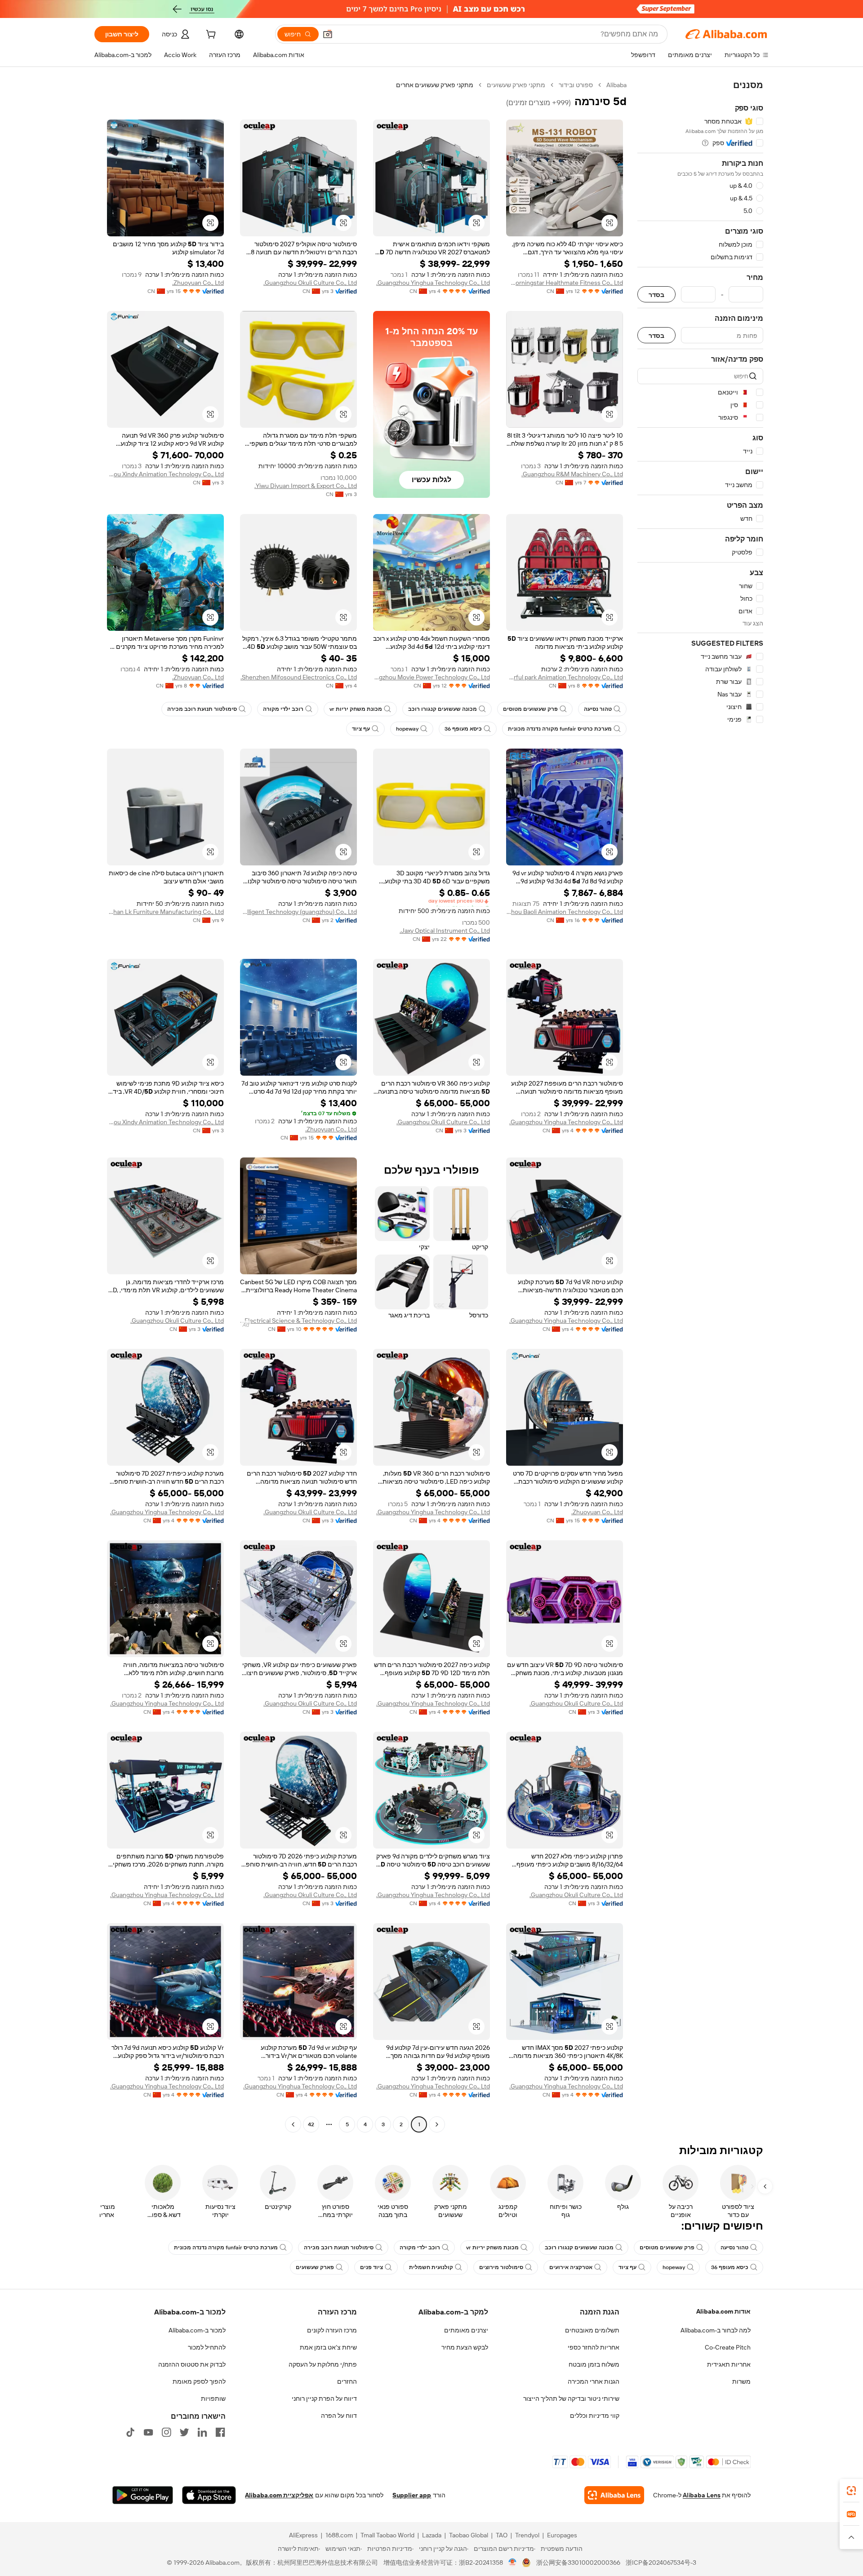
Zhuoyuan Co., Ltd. (198, 283)
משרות (741, 2381)
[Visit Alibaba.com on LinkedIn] (202, 2432)
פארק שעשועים (315, 2267)
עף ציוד (361, 729)
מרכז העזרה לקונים (332, 2330)
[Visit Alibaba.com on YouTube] (148, 2432)
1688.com (339, 2535)
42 (311, 2124)
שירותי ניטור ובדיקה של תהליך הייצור (571, 2399)
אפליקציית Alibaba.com (279, 2495)
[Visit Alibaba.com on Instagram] (166, 2432)
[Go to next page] (293, 2124)
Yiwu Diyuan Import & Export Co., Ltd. (306, 486)
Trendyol (527, 2535)
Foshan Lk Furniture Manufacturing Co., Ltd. (165, 912)
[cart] (210, 35)
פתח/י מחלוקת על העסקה (323, 2364)
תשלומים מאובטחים (592, 2330)
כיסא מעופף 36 (463, 729)
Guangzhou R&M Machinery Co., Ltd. (572, 474)
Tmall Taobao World (387, 2535)
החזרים (347, 2381)
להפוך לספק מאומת (199, 2381)
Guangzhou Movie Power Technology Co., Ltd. (431, 677)
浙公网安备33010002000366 (578, 2563)
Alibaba (616, 85)
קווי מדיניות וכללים (595, 2416)
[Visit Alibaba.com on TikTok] (130, 2432)
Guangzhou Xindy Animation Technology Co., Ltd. (165, 474)
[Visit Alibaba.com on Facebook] (220, 2432)
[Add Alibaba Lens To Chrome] (614, 2495)
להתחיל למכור (207, 2347)
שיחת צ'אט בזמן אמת (328, 2347)
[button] (328, 34)
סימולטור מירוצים (501, 2267)
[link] (851, 2491)
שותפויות (213, 2399)
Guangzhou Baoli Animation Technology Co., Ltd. (565, 912)
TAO (502, 2535)
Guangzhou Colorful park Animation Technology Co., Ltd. (565, 677)
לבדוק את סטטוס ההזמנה (192, 2364)
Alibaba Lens (702, 2495)
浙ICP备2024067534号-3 (661, 2563)
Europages (562, 2535)
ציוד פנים (371, 2267)
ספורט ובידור (576, 85)
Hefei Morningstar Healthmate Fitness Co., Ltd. (565, 283)
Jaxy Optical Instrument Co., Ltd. (445, 931)
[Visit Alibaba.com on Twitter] (184, 2432)
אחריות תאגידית (729, 2364)
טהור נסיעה (598, 709)
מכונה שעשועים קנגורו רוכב (443, 709)
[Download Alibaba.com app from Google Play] (143, 2495)
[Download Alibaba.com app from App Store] (209, 2495)
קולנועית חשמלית (431, 2267)
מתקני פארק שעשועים (516, 85)
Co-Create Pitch (728, 2347)
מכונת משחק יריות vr (356, 709)
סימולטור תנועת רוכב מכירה (202, 709)
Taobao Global (469, 2535)
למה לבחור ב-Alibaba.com (716, 2330)
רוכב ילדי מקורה (283, 709)
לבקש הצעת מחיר (465, 2347)
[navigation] (700, 1106)
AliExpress (303, 2535)
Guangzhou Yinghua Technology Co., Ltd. (433, 283)
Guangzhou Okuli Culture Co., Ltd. (310, 283)
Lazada (432, 2535)
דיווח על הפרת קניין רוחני (324, 2399)
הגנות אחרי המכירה (594, 2381)
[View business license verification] (513, 2563)
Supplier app (412, 2495)
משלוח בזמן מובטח (594, 2364)
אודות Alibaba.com (723, 2311)
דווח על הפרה (339, 2416)
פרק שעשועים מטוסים (530, 709)
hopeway (407, 729)
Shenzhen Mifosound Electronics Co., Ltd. (299, 677)
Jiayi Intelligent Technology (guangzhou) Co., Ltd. (298, 912)
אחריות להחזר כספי (594, 2347)
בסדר (656, 295)
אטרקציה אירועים (571, 2267)
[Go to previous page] (437, 2124)
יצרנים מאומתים (466, 2330)
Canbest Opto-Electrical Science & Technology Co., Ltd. (298, 1321)
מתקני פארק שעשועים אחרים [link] (435, 85)
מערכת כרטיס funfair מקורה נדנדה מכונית (560, 729)
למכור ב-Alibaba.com (197, 2330)
